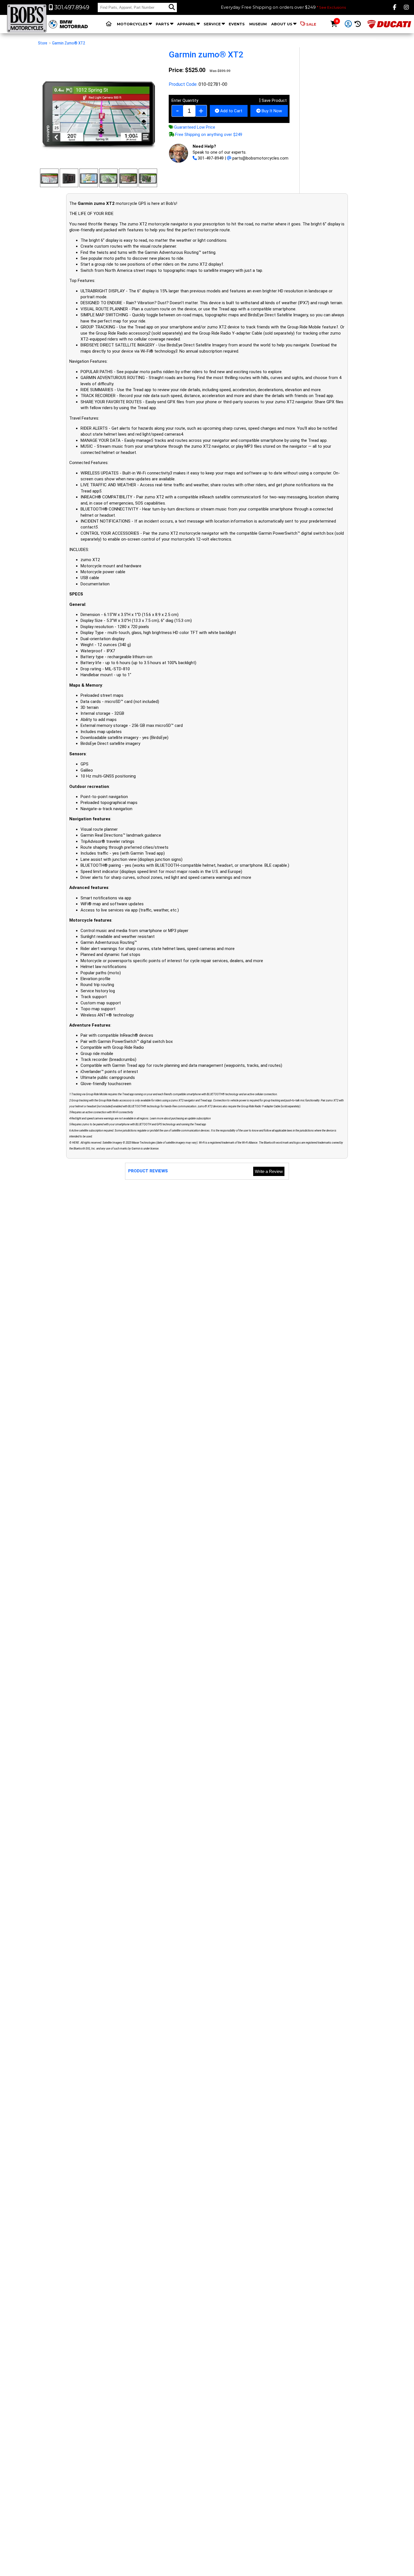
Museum (258, 24)
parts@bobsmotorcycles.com (260, 158)
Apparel (186, 24)
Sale (311, 24)
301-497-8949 (211, 158)
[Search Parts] (172, 7)
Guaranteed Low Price (195, 127)
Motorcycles (132, 24)
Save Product (274, 100)
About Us (282, 24)
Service (212, 24)
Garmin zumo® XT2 (69, 43)
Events (237, 24)
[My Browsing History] (358, 24)
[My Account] (348, 24)
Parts (163, 24)
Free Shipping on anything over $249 (209, 135)
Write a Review (269, 1171)
